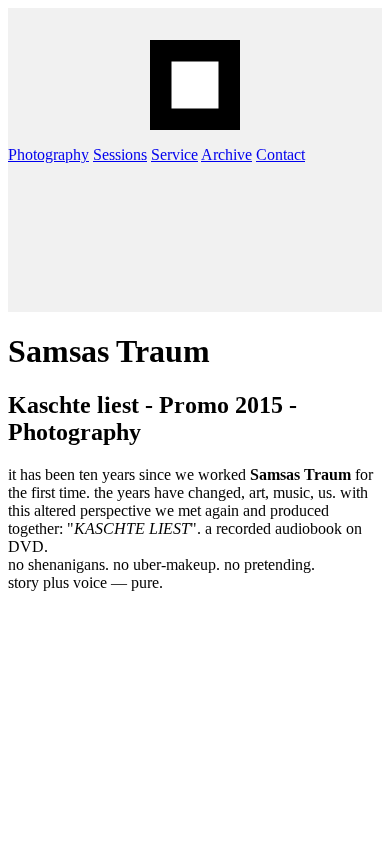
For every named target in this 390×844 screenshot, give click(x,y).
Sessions (120, 154)
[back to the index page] (195, 85)
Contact (280, 154)
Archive (226, 154)
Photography (48, 154)
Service (174, 154)
